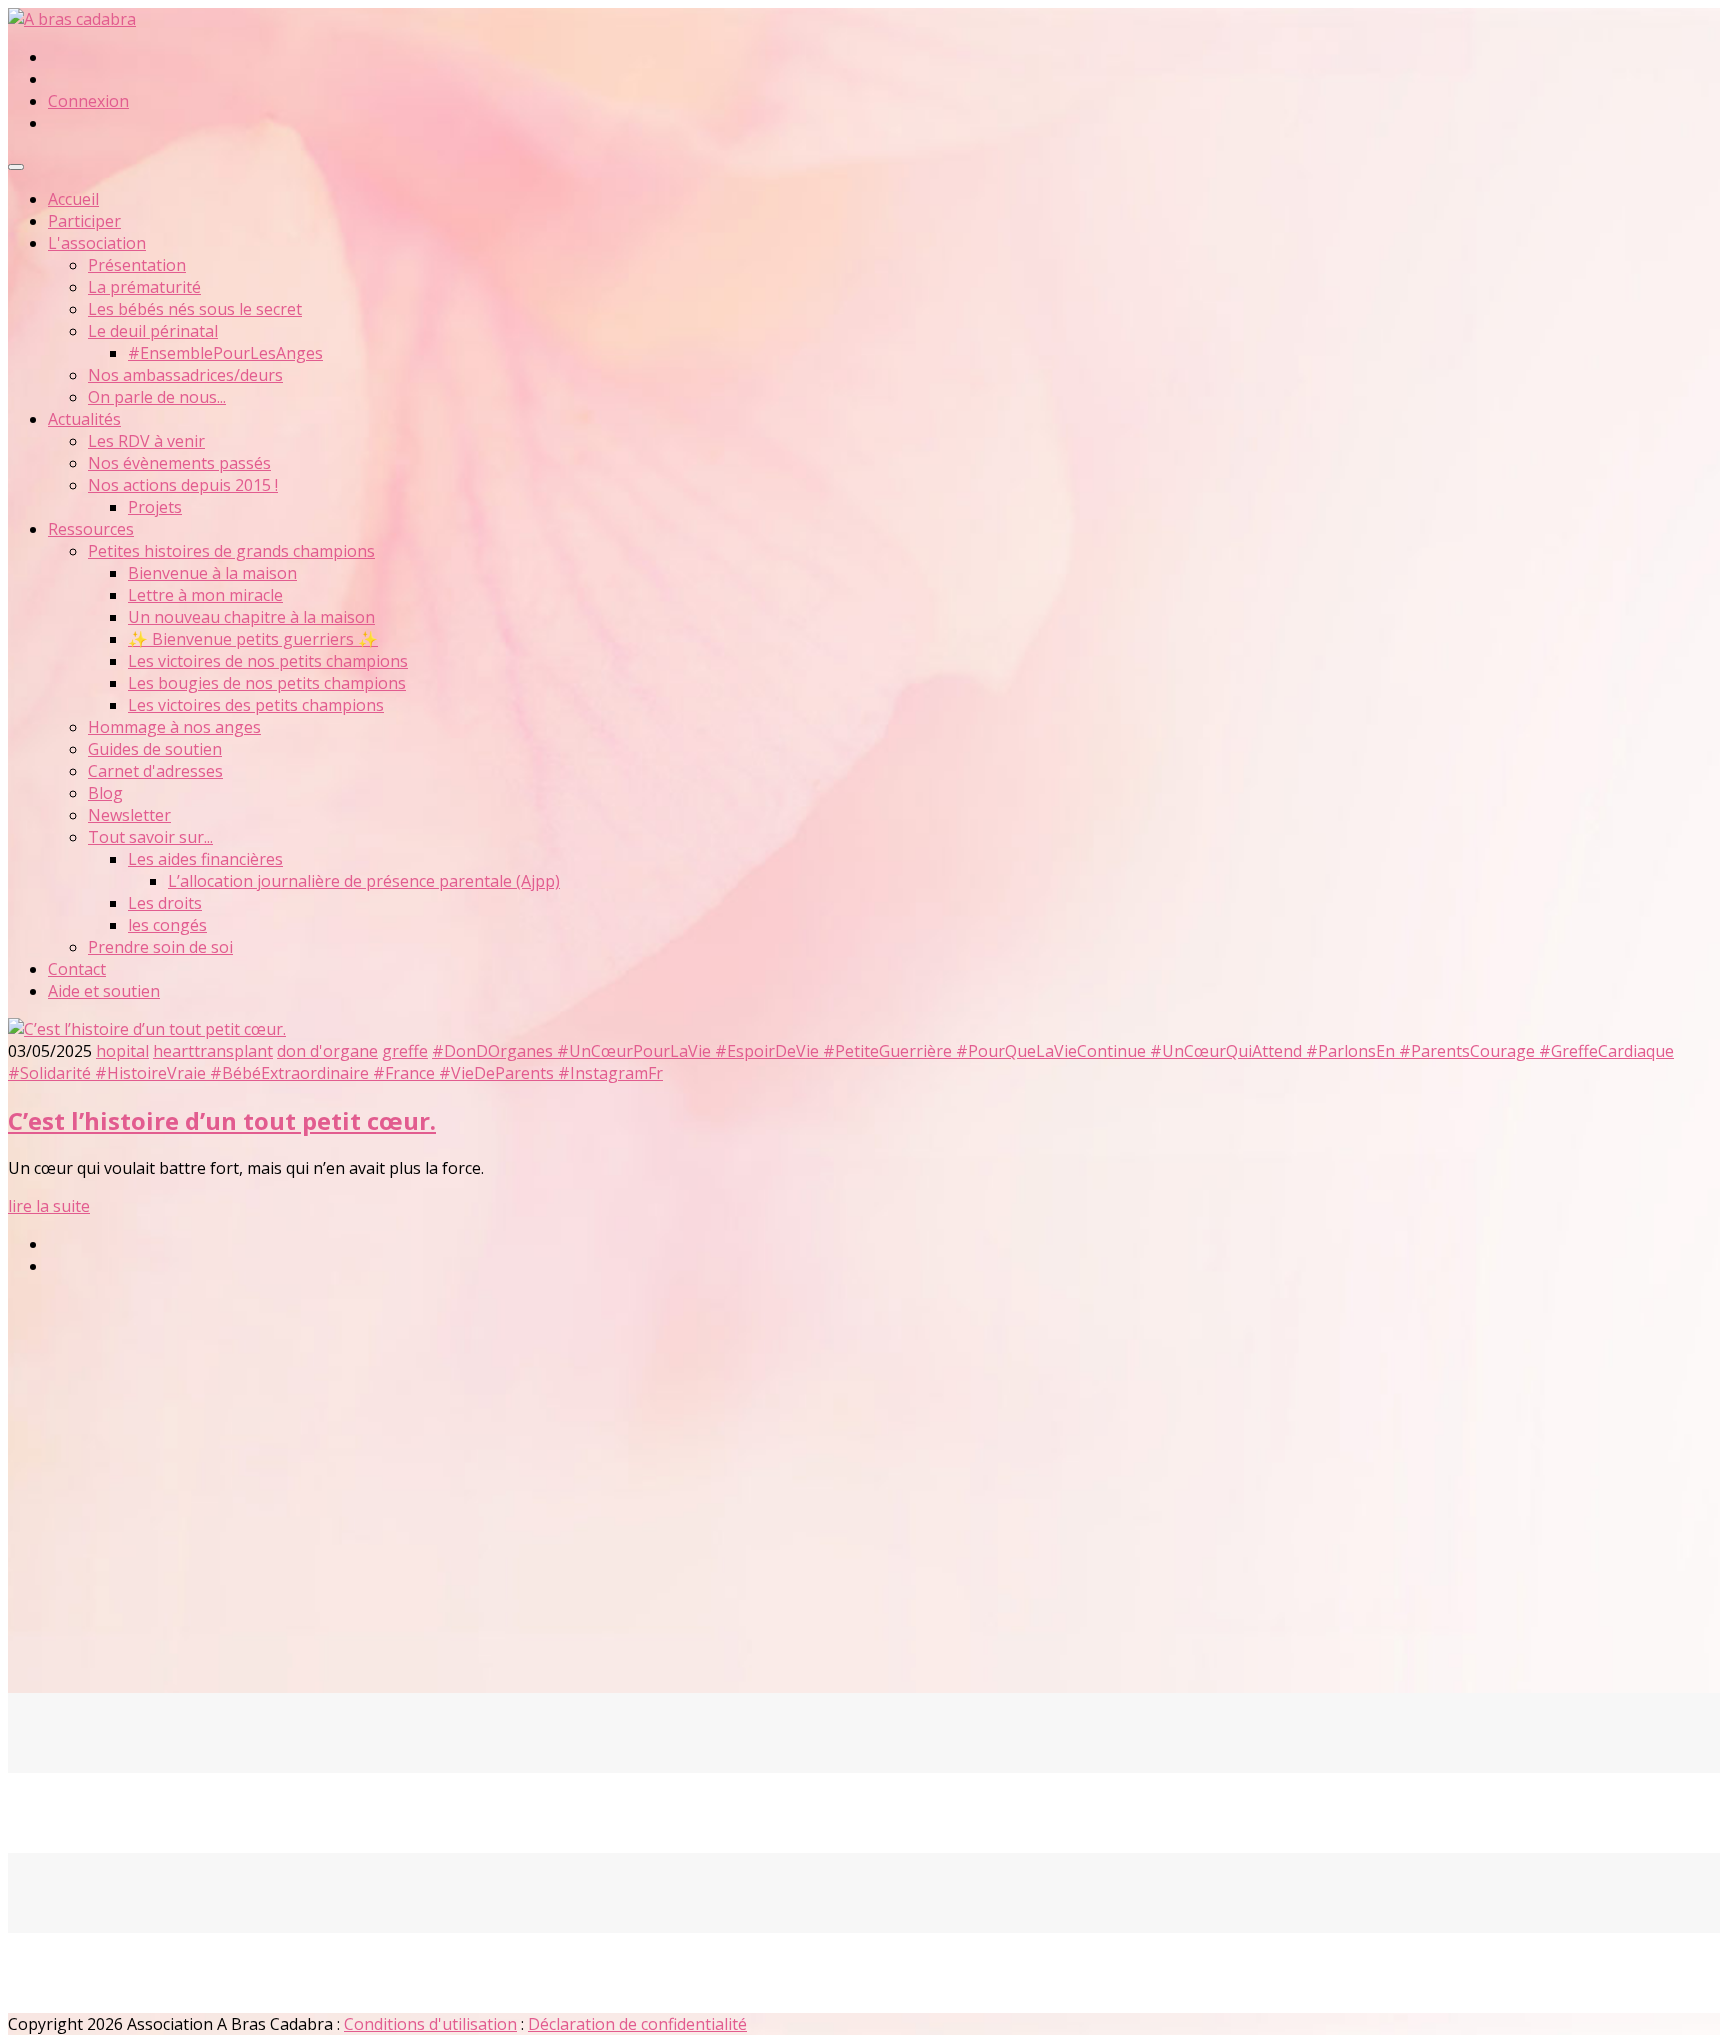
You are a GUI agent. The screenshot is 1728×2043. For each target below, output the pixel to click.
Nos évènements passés (179, 463)
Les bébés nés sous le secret (195, 309)
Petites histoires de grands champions (231, 551)
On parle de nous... (157, 397)
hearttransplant (213, 1051)
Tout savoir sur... (150, 837)
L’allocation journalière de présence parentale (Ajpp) (364, 881)
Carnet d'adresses (155, 771)
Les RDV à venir (146, 441)
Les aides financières (205, 859)
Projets (155, 507)
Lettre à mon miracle (205, 595)
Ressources (91, 529)
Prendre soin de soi (160, 947)
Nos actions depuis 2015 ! (183, 485)
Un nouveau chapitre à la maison (251, 617)
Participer (84, 221)
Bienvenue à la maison (212, 573)
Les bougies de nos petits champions (267, 683)
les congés (167, 925)
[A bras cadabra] (72, 19)
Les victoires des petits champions (256, 705)
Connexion (88, 101)
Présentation (137, 265)
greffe (405, 1051)
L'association (97, 243)
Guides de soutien (155, 749)
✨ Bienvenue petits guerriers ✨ (253, 639)
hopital (122, 1051)
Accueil (73, 199)
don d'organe (327, 1051)
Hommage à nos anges (174, 727)
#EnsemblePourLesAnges (225, 353)
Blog (105, 793)
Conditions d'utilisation (430, 2024)
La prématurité (144, 287)
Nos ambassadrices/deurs (185, 375)
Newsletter (129, 815)
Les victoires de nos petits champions (268, 661)
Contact (77, 969)
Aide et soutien (104, 991)
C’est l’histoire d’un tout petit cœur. (222, 1120)
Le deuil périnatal (153, 331)
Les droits (165, 903)
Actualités (84, 419)
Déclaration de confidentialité (637, 2024)
